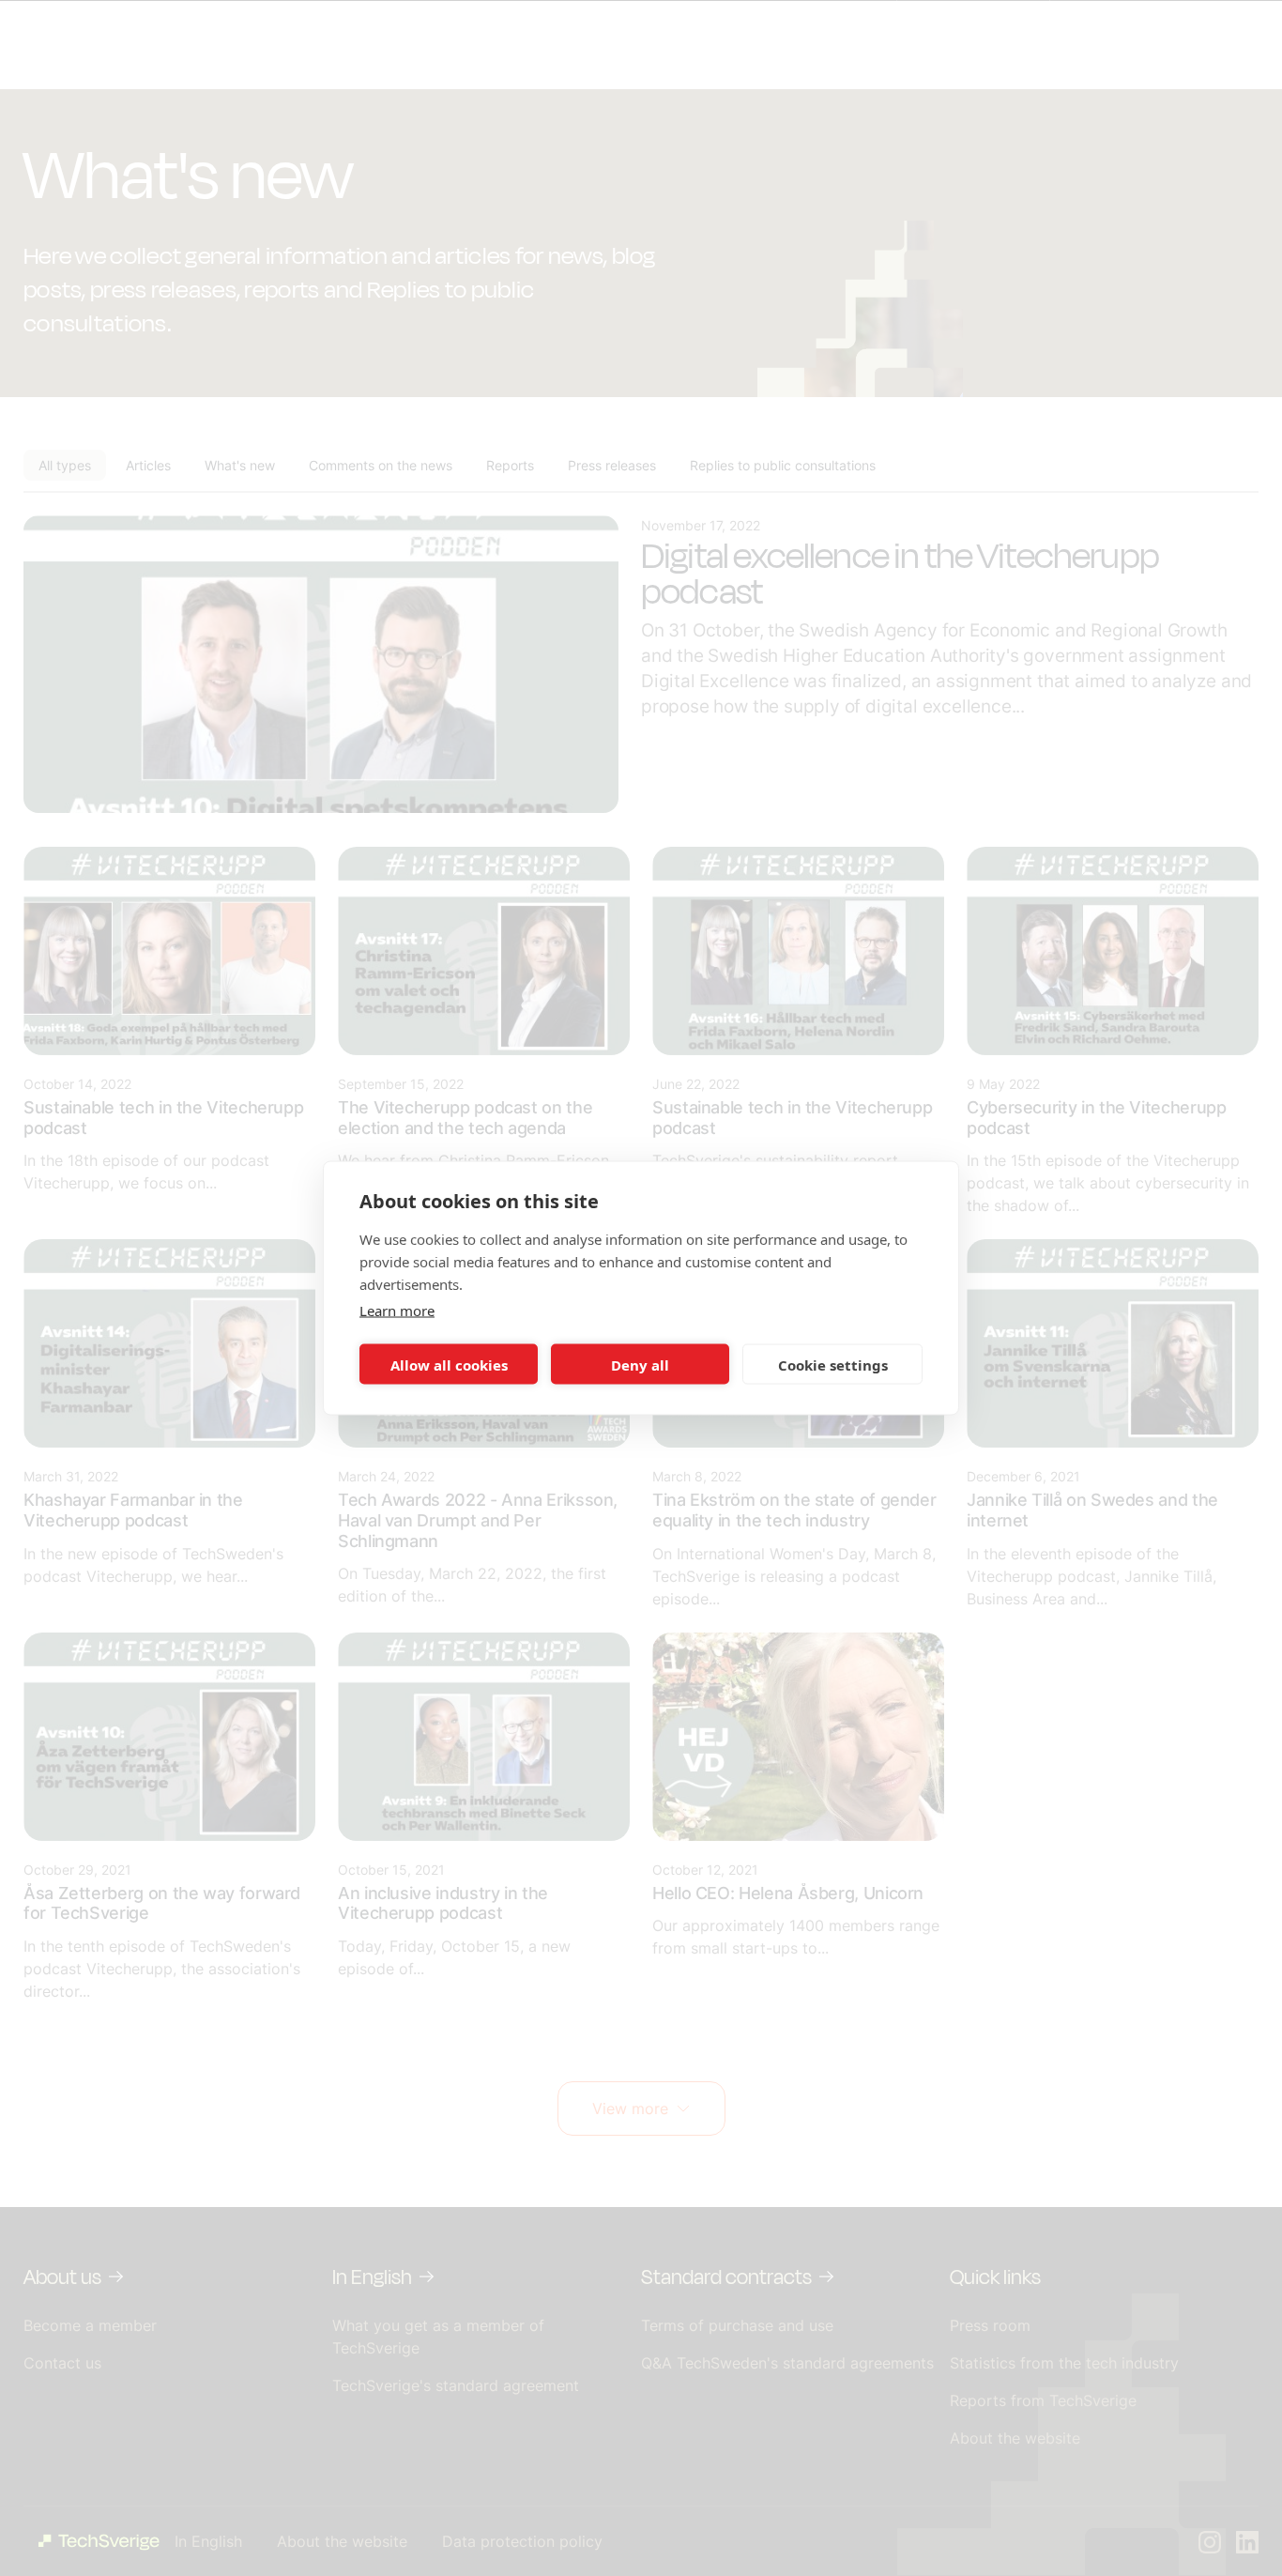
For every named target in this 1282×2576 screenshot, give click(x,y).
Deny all (640, 1364)
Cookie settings (833, 1364)
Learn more (397, 1311)
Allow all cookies (449, 1364)
